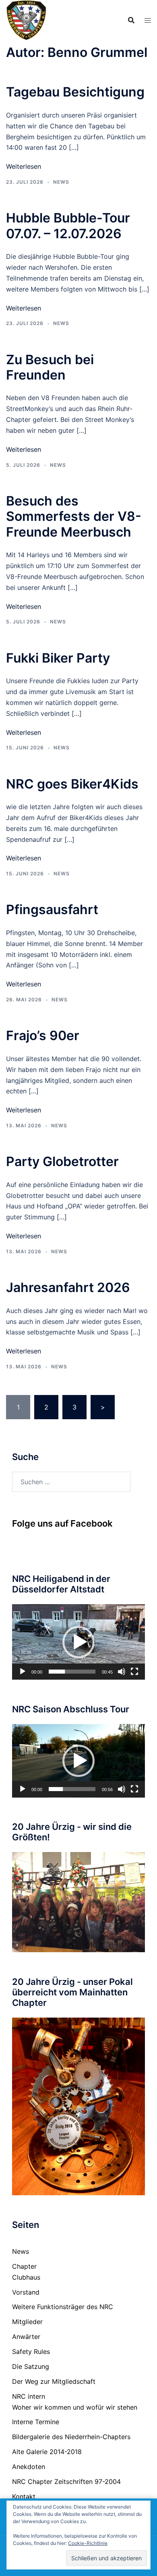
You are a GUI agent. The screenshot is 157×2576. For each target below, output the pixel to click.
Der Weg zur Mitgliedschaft (54, 2381)
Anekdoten (29, 2467)
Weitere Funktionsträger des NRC (63, 2307)
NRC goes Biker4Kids (72, 784)
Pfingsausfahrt (52, 909)
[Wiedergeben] (23, 1672)
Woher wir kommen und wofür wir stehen (75, 2407)
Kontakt (24, 2496)
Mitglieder (27, 2322)
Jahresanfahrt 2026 (68, 1287)
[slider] (72, 1672)
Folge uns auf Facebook (62, 1523)
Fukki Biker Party (58, 658)
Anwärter (26, 2337)
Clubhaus (26, 2277)
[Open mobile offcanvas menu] (148, 20)
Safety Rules (31, 2352)
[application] (78, 1642)
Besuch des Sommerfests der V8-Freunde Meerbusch (74, 516)
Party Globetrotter (62, 1161)
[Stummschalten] (122, 1672)
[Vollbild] (134, 1672)
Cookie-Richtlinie (88, 2543)
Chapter (24, 2266)
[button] (78, 1642)
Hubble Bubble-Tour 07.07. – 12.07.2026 (68, 226)
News (61, 182)
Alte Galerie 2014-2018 (47, 2452)
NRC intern (29, 2396)
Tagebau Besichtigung (75, 92)
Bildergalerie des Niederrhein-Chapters (71, 2437)
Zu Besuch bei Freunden (50, 367)
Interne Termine (36, 2422)
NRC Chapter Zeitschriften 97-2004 (66, 2482)
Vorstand (26, 2292)
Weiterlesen (24, 166)
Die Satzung (31, 2366)
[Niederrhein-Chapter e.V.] (26, 19)
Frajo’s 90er (43, 1035)
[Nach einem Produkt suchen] (131, 20)
